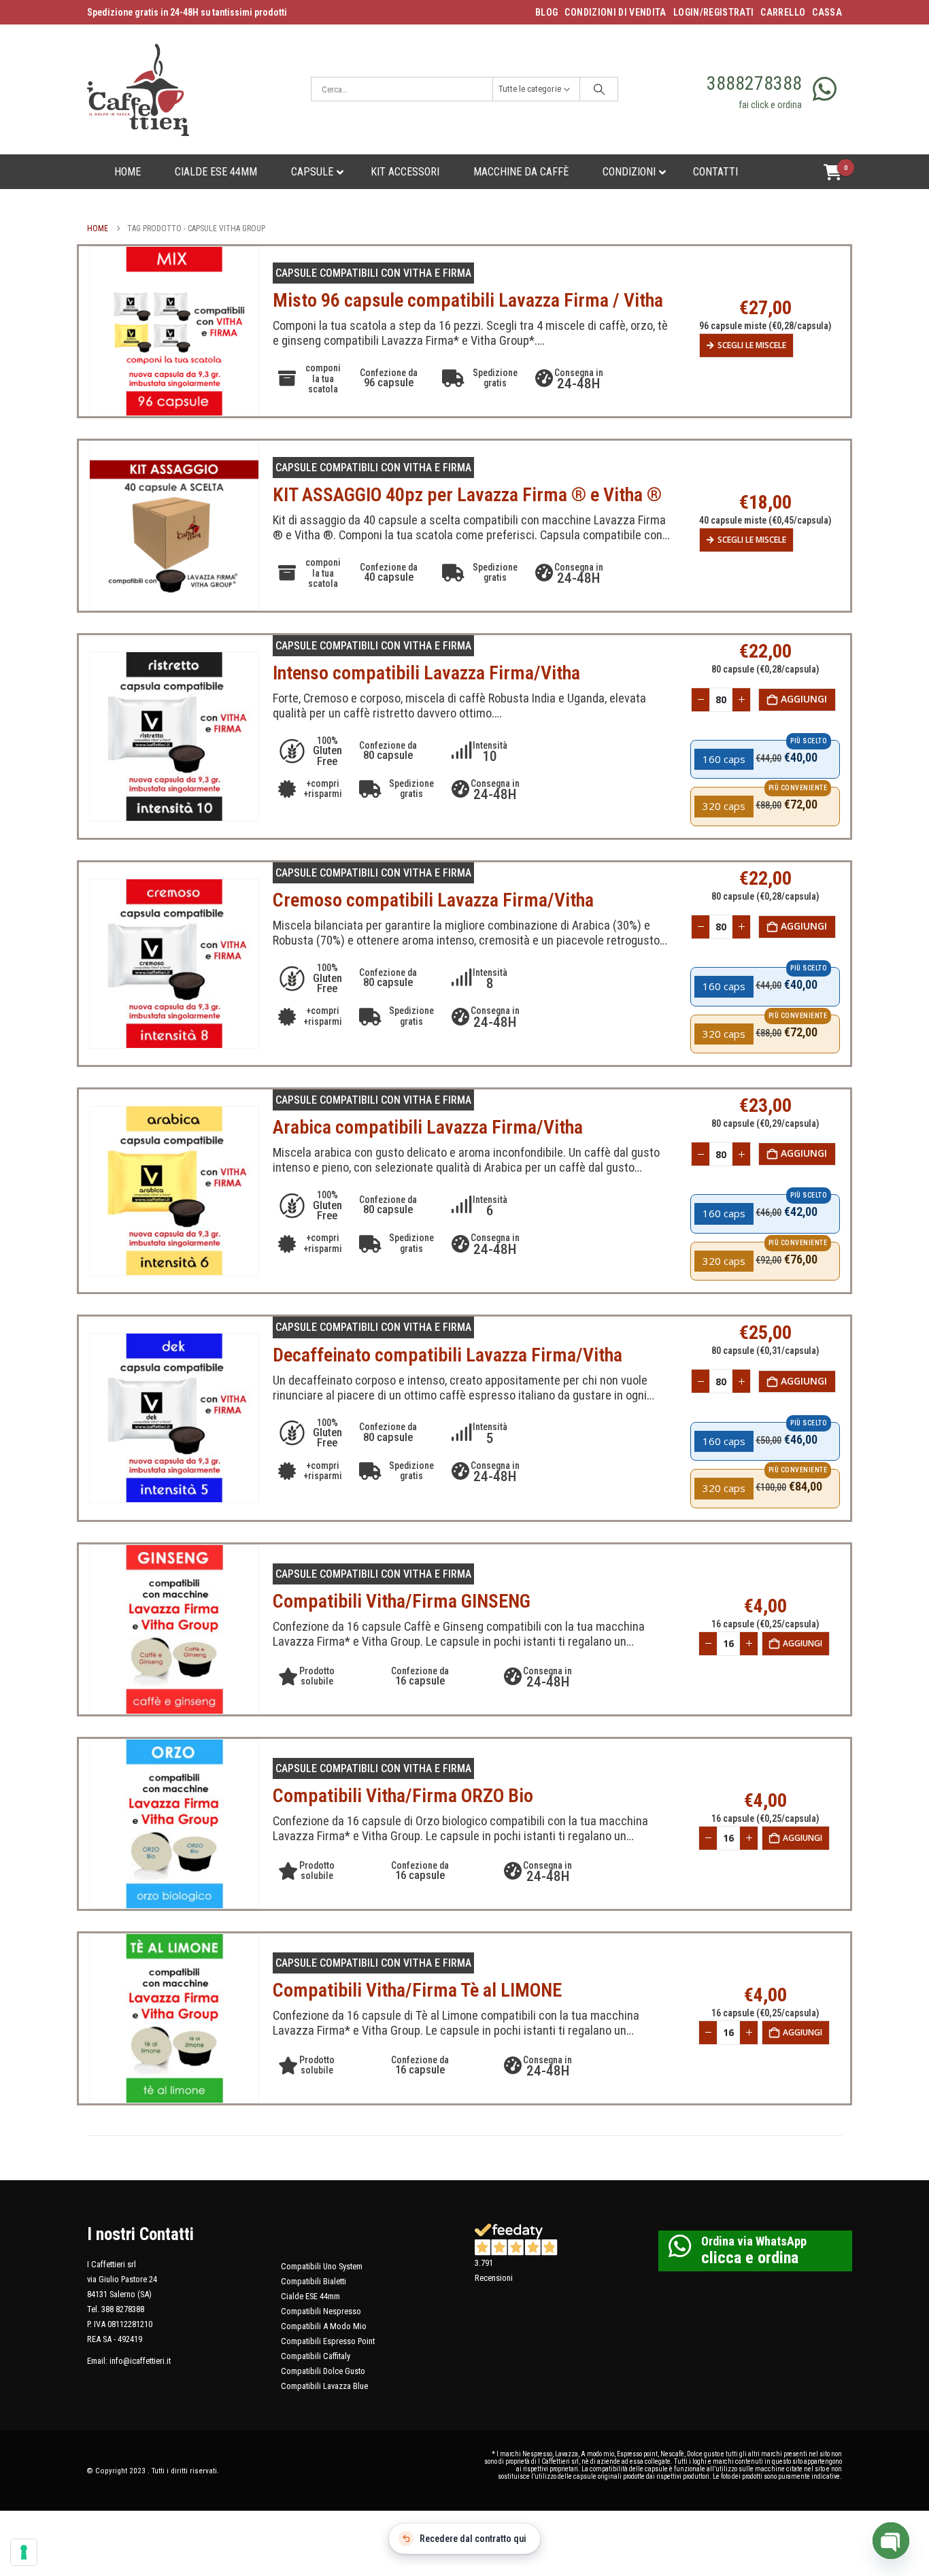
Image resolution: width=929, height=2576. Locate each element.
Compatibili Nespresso (321, 2311)
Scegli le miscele (752, 345)
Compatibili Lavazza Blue (324, 2386)
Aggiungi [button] (804, 699)
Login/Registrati (714, 12)
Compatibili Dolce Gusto (323, 2371)
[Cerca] (599, 89)
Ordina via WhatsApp (754, 2241)
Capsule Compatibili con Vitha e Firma (373, 273)
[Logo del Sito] (138, 89)
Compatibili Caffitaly (316, 2356)
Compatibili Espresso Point (328, 2341)
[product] (174, 331)
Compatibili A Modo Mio (324, 2326)
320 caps (724, 806)
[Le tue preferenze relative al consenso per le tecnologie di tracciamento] (24, 2552)
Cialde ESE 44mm (310, 2296)
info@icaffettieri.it (140, 2361)
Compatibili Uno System (322, 2266)
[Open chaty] (891, 2541)
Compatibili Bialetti (314, 2281)
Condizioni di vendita (615, 12)
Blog (546, 12)
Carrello (783, 12)
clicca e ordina (750, 2258)
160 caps (724, 759)
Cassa (827, 12)
